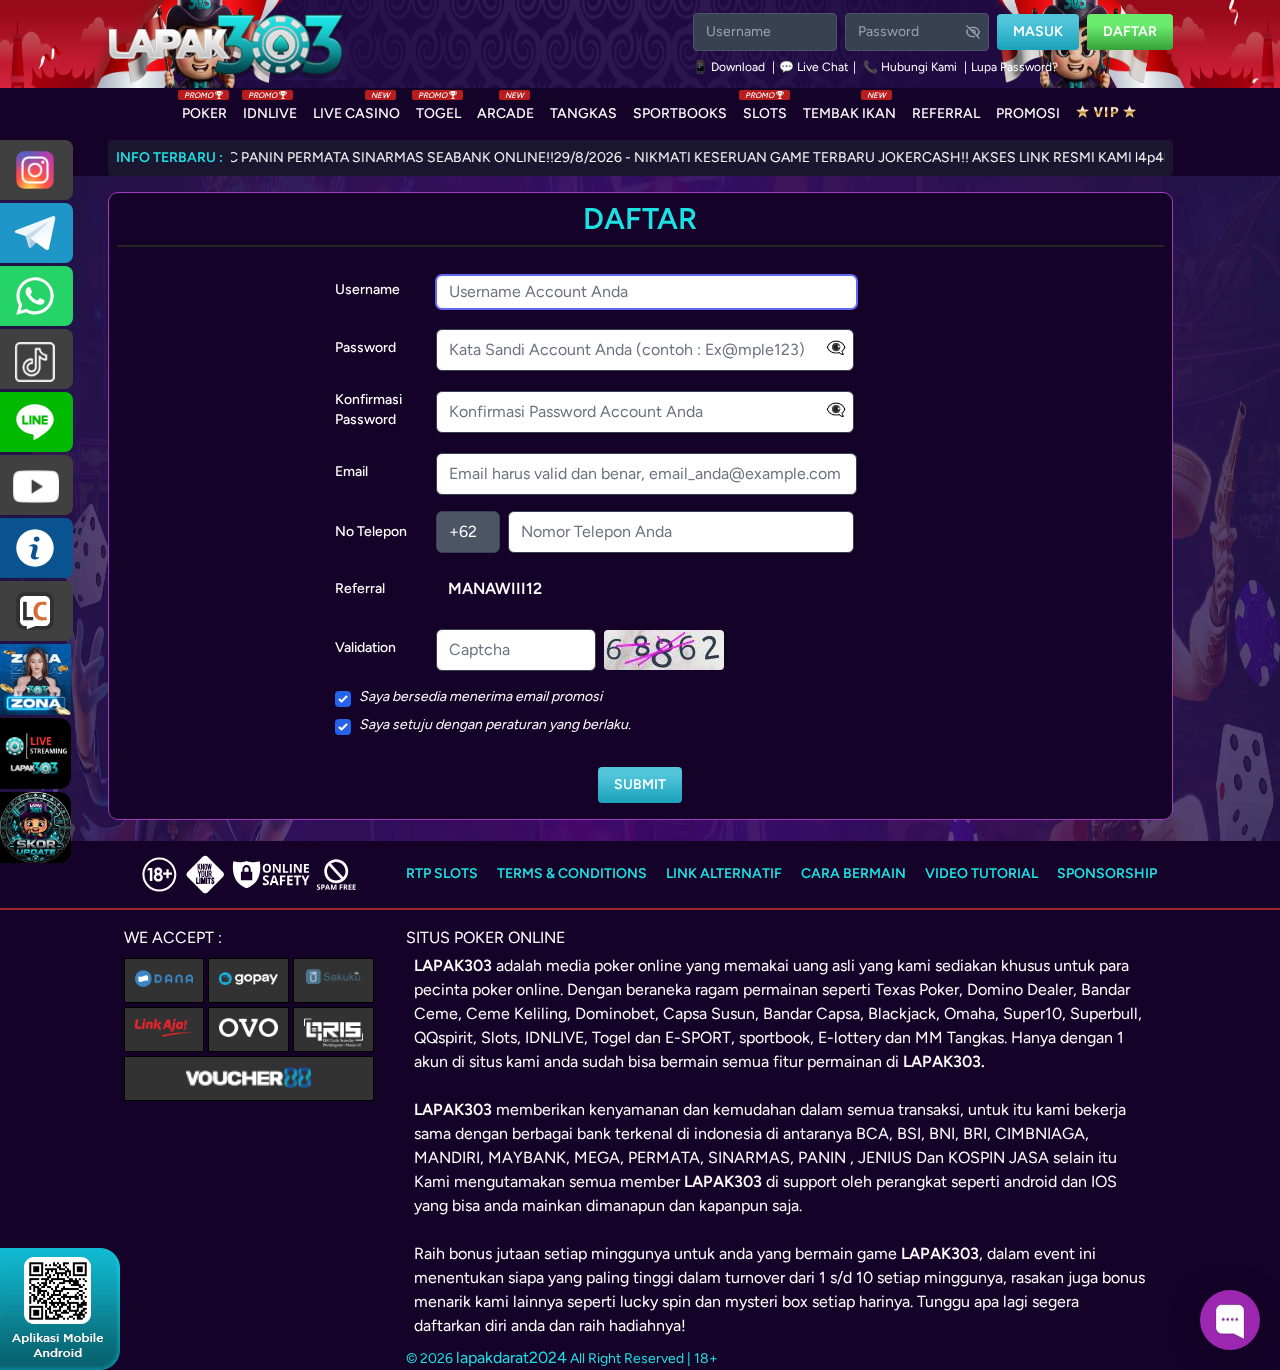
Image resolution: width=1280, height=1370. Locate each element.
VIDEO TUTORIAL (981, 873)
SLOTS (765, 109)
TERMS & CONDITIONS (572, 873)
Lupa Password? (1014, 67)
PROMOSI (1028, 113)
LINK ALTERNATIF (724, 873)
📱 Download (730, 67)
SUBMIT (640, 784)
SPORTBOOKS (680, 113)
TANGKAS (583, 113)
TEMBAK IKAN (849, 109)
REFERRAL (946, 113)
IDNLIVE (270, 109)
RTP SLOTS (442, 873)
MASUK (1038, 31)
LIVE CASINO (356, 109)
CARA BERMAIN (853, 873)
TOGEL (438, 109)
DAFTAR (1130, 31)
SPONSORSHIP (1107, 873)
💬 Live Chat (814, 67)
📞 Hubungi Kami (910, 67)
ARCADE (505, 109)
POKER (204, 109)
